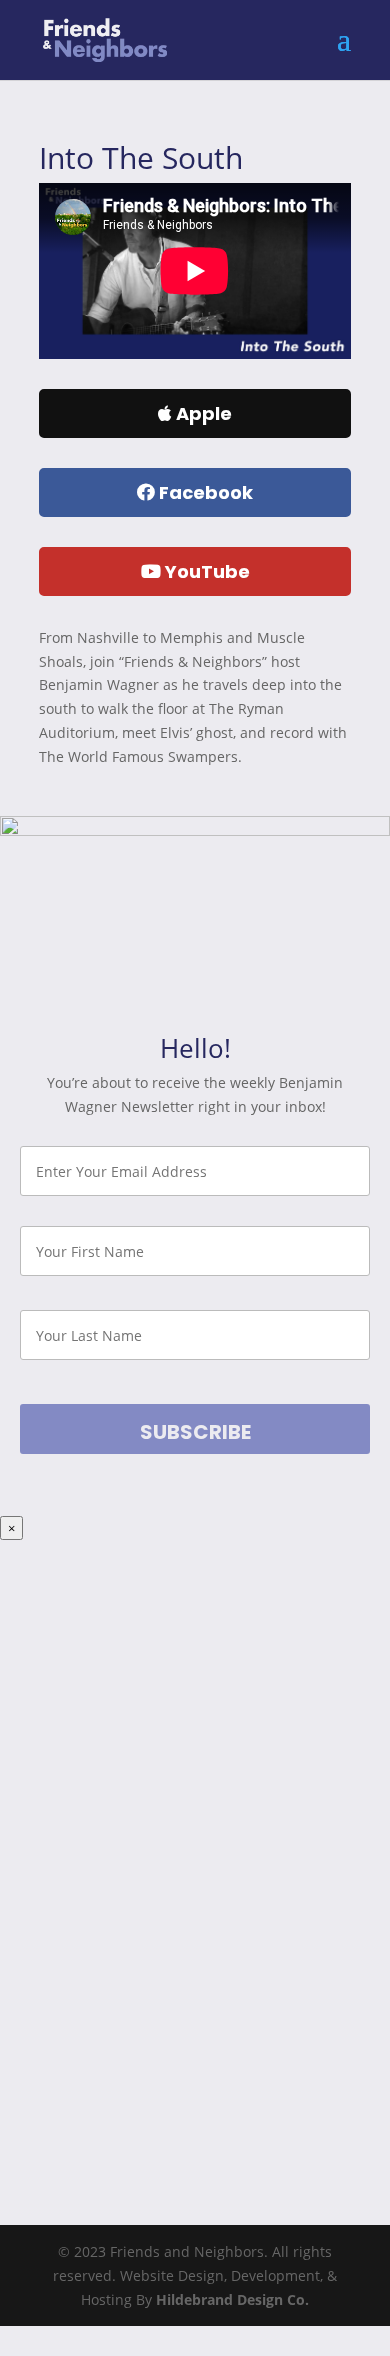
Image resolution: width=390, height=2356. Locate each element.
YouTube (205, 571)
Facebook (204, 492)
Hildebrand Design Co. (232, 2299)
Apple (202, 413)
